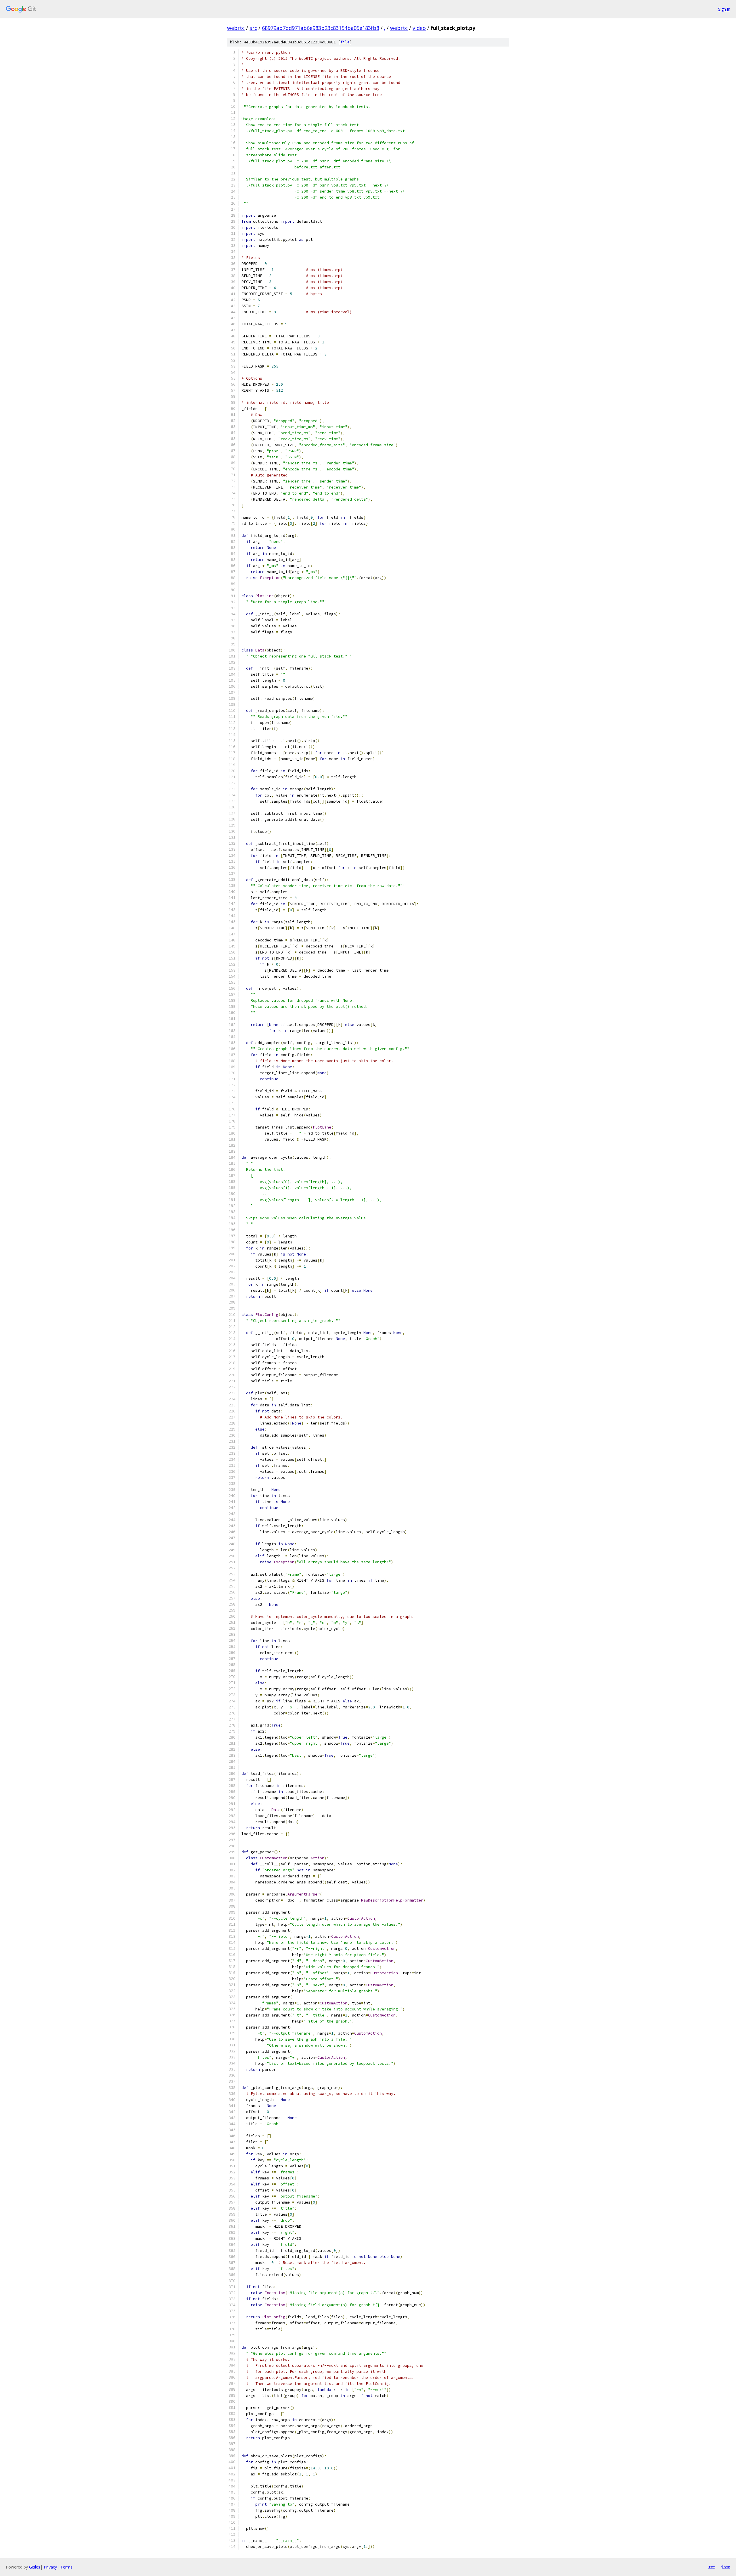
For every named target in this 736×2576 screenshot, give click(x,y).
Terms (66, 2567)
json (726, 2567)
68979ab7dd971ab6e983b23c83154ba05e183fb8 (321, 28)
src (253, 28)
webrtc (236, 28)
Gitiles (35, 2567)
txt (712, 2567)
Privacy (50, 2567)
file (345, 42)
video (419, 28)
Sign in (724, 9)
